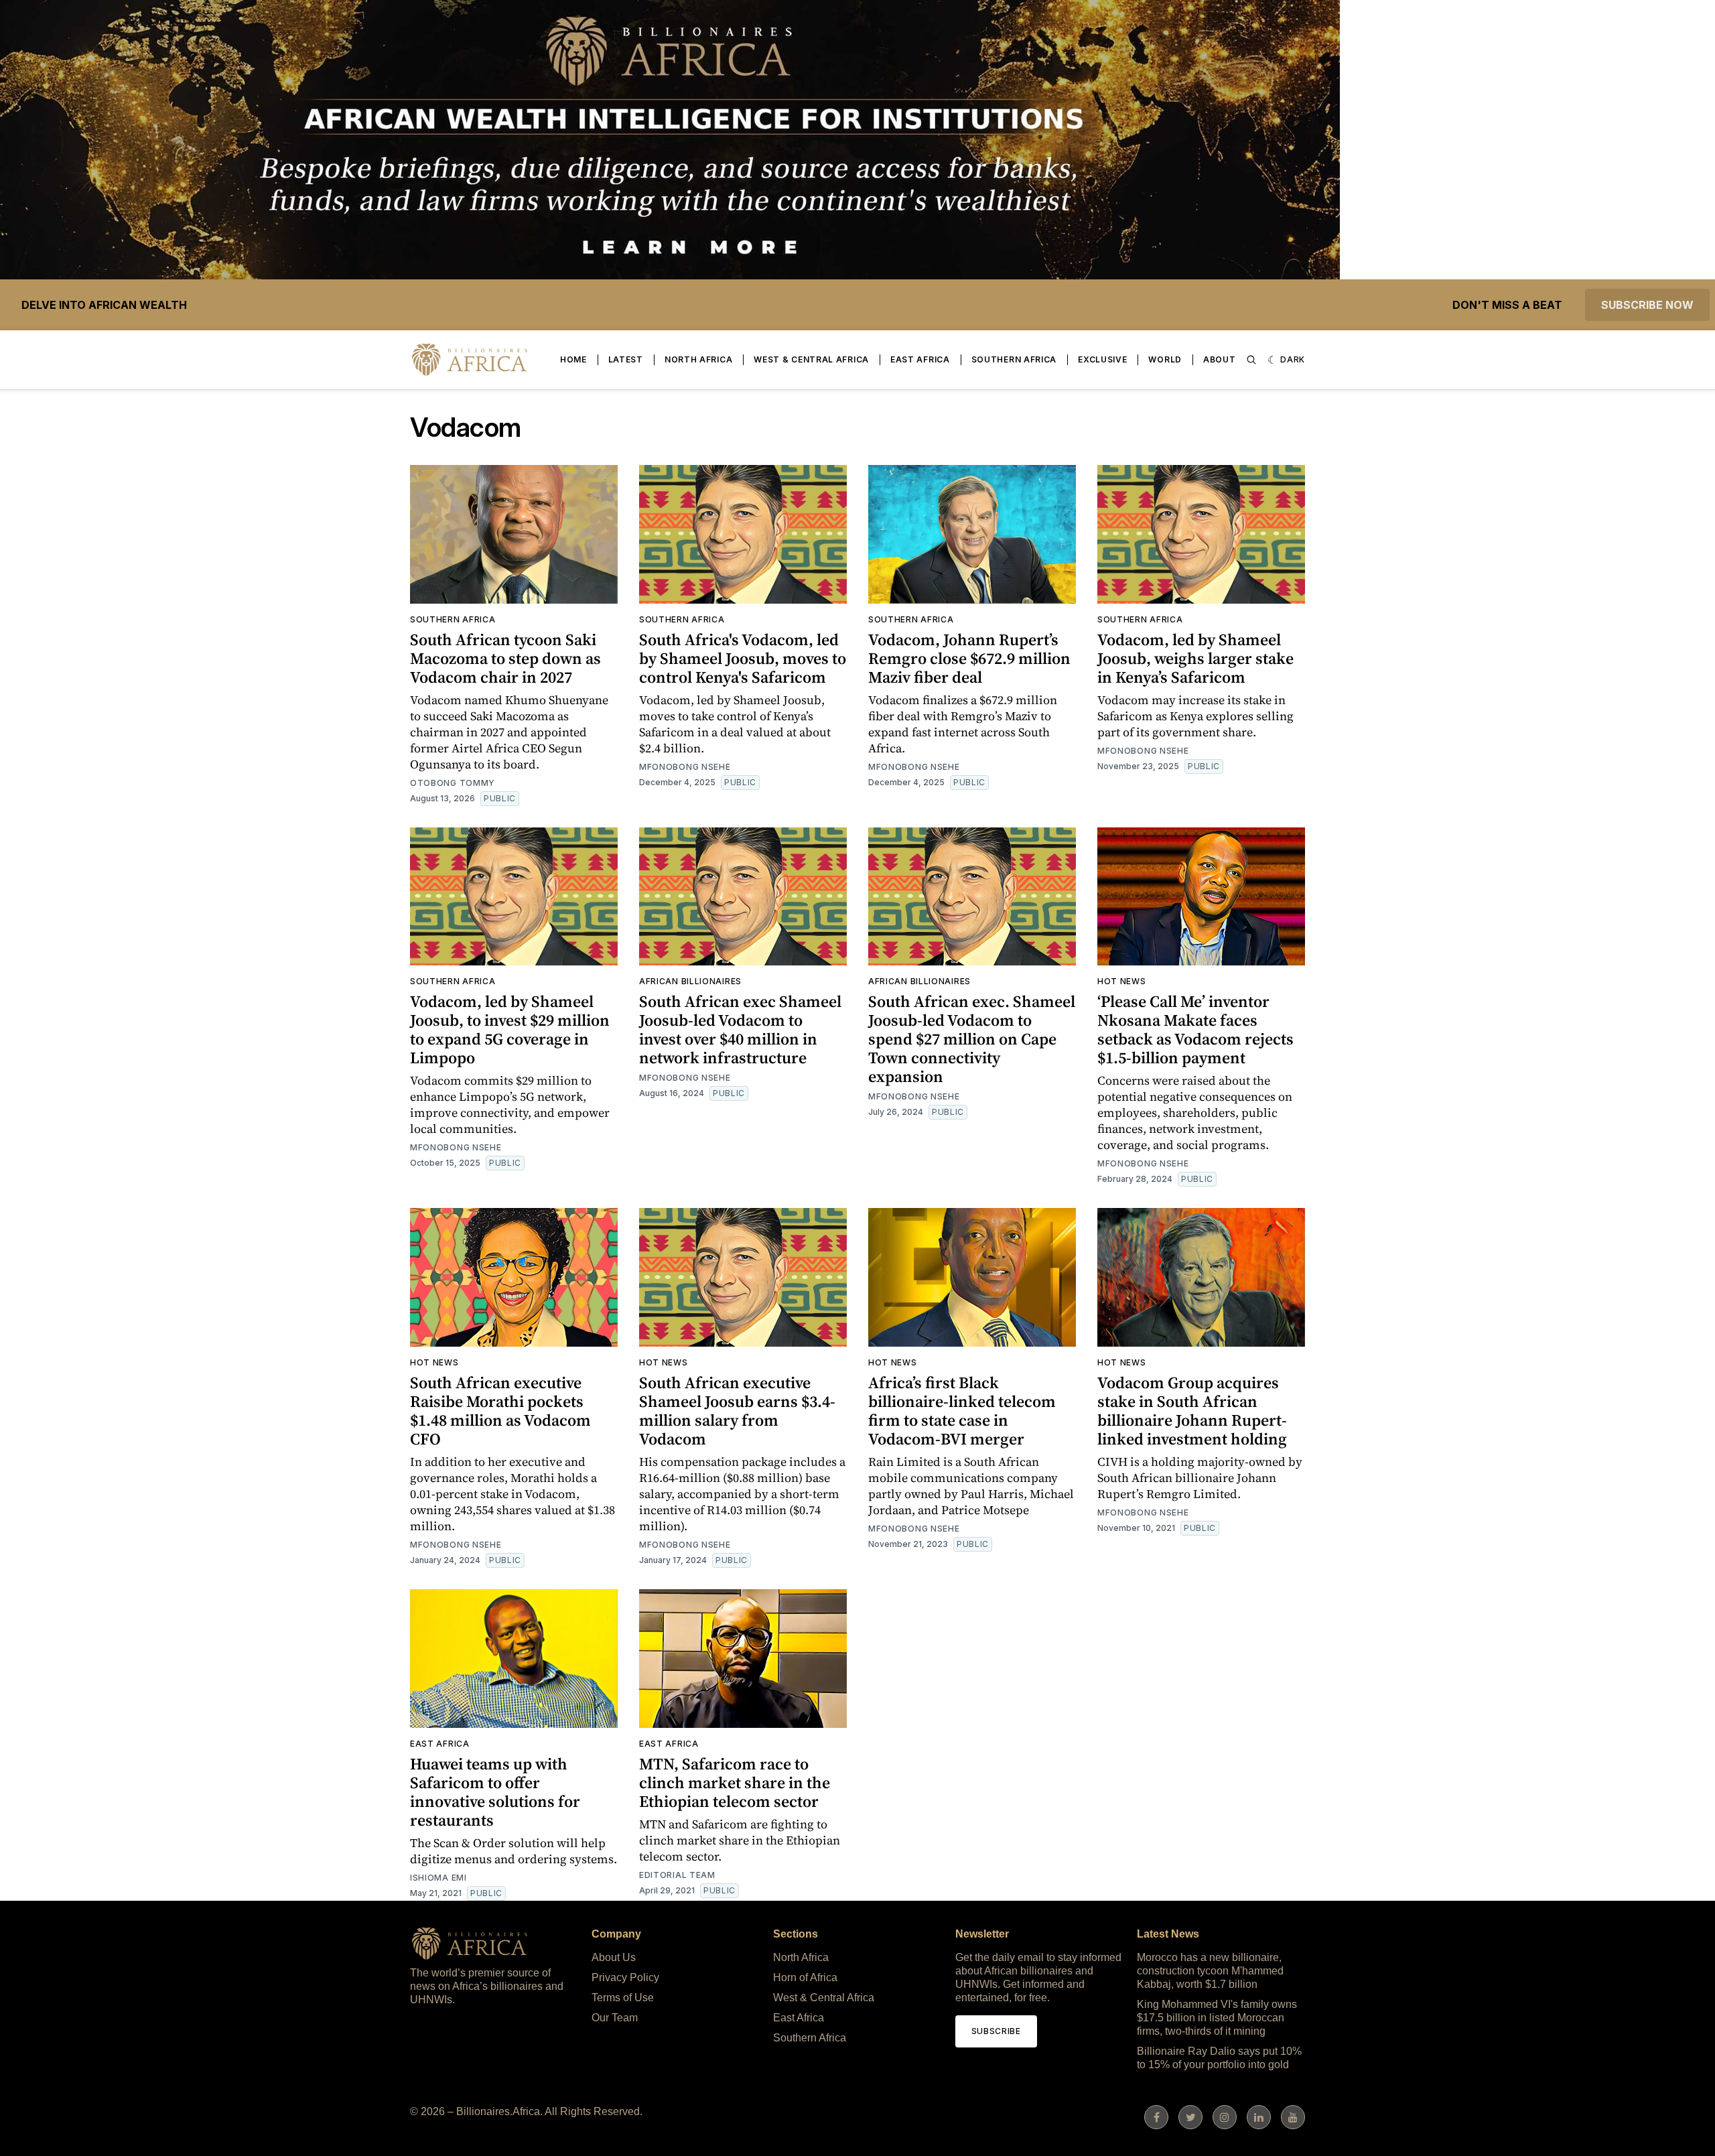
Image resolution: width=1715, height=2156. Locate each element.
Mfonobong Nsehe (685, 767)
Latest (626, 359)
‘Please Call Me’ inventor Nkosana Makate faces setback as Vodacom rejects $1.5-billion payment (1195, 1029)
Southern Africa (1014, 359)
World (1165, 359)
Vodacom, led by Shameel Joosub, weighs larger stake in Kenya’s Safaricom (1195, 658)
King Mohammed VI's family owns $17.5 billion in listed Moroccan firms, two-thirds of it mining (1217, 2018)
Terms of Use (623, 1998)
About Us (614, 1957)
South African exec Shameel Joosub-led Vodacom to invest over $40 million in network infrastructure (740, 1029)
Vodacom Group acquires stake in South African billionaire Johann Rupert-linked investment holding (1192, 1411)
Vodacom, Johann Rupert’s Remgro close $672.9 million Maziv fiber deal (969, 658)
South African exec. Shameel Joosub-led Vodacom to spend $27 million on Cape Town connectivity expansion (972, 1039)
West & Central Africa (811, 359)
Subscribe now (1647, 305)
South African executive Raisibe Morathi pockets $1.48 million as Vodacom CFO (500, 1411)
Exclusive (1102, 359)
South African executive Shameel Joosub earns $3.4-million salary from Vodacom (737, 1411)
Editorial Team (677, 1875)
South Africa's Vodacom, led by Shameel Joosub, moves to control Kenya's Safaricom (743, 658)
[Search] (1251, 360)
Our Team (615, 2018)
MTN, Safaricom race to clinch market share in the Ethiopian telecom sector (735, 1782)
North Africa (698, 359)
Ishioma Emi (438, 1878)
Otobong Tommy (453, 783)
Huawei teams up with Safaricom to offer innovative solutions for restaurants (495, 1792)
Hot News (1122, 981)
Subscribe (996, 2031)
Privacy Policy (625, 1977)
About (1220, 359)
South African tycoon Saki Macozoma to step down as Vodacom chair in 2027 (505, 658)
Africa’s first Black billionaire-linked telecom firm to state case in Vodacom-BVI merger (962, 1411)
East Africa (920, 359)
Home (573, 359)
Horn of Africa (805, 1977)
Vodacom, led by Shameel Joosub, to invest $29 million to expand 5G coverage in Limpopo (510, 1029)
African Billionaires (690, 981)
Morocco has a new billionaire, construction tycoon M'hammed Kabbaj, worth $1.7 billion (1210, 1971)
